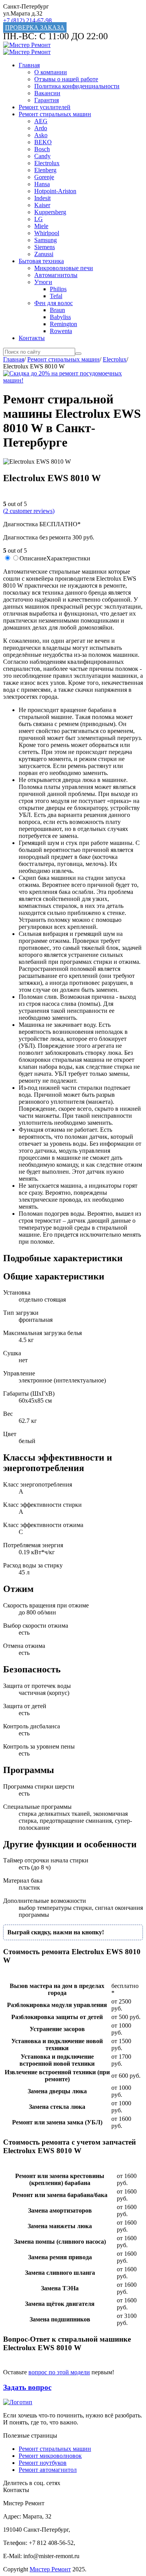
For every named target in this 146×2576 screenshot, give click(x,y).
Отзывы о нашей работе (66, 79)
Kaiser (42, 205)
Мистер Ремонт (50, 2569)
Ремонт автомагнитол (48, 2470)
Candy (42, 156)
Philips (58, 289)
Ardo (41, 128)
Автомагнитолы (56, 275)
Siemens (45, 247)
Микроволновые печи (64, 268)
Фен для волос (54, 303)
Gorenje (44, 177)
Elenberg (45, 170)
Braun (57, 310)
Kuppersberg (50, 212)
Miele (41, 226)
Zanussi (44, 254)
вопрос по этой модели (59, 2372)
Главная (29, 65)
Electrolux (47, 163)
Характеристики (68, 558)
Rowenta (61, 331)
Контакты (32, 338)
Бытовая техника (41, 261)
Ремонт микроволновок (50, 2456)
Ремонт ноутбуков (43, 2463)
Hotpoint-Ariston (55, 191)
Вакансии (47, 93)
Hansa (42, 184)
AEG (41, 121)
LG (39, 219)
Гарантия (47, 100)
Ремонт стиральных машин (55, 114)
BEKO (43, 142)
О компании (51, 72)
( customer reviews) (29, 511)
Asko (41, 135)
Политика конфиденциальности (77, 86)
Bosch (42, 149)
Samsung (46, 240)
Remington (63, 324)
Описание (33, 558)
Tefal (56, 296)
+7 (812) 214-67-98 (27, 20)
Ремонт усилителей (45, 107)
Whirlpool (47, 233)
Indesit (42, 198)
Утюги (43, 282)
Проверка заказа (35, 27)
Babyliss (60, 317)
